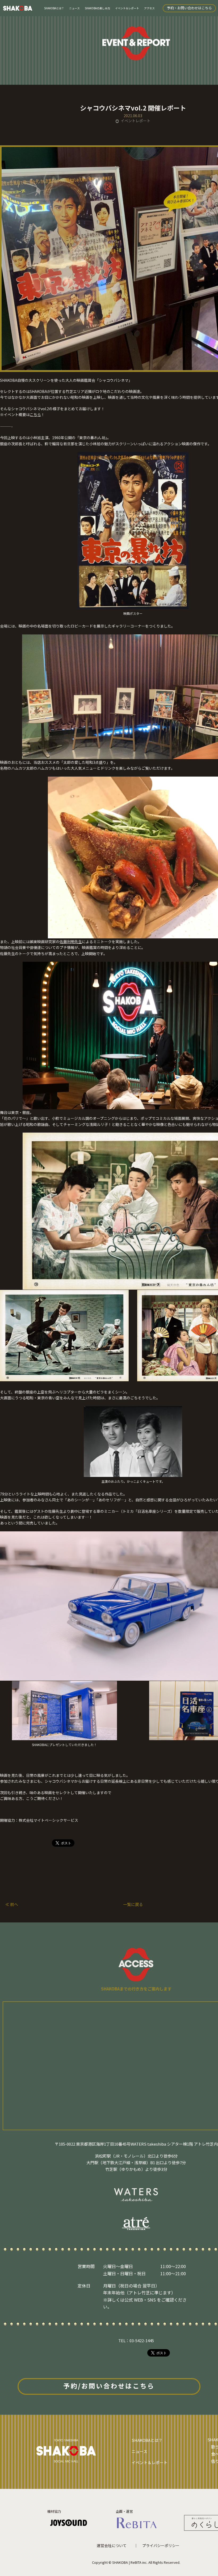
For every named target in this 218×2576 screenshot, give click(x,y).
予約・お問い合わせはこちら (189, 8)
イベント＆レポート (127, 8)
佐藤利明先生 (71, 942)
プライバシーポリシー (161, 2545)
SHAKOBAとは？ (54, 8)
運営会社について (112, 2545)
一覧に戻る (133, 1904)
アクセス (149, 8)
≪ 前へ (12, 1904)
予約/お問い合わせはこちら (109, 2386)
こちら (35, 414)
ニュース (74, 8)
